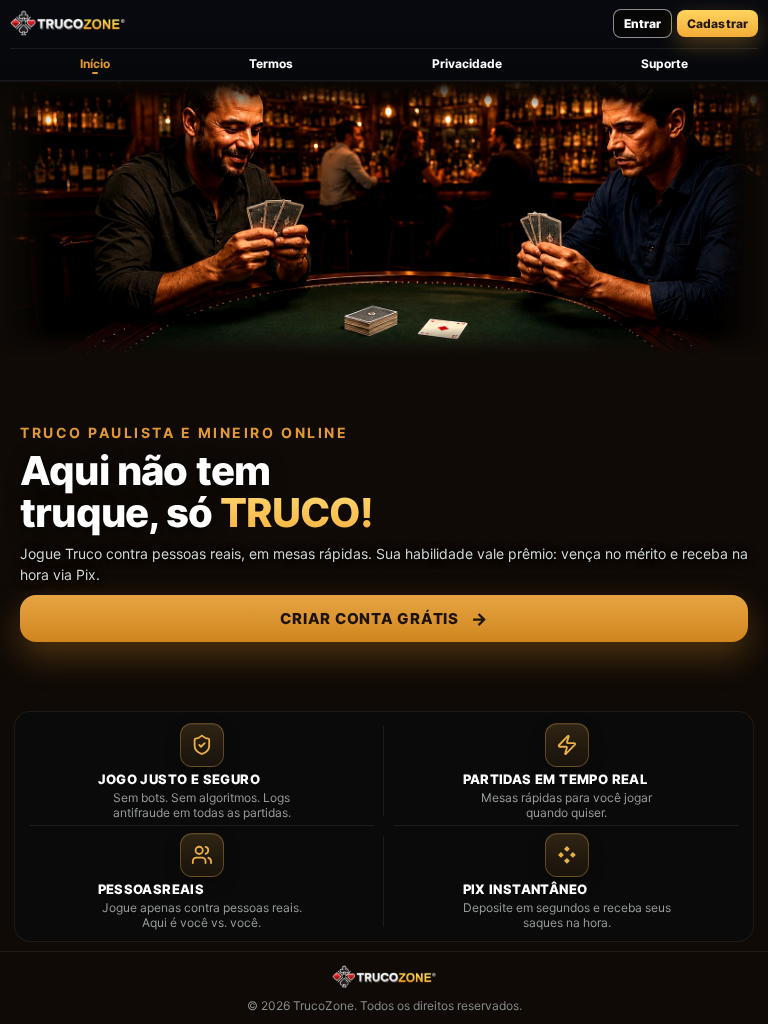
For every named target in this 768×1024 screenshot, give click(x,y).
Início (95, 63)
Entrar (642, 23)
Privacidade (467, 63)
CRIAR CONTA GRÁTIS (383, 618)
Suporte (664, 63)
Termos (271, 63)
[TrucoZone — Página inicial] (67, 23)
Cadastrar (717, 23)
